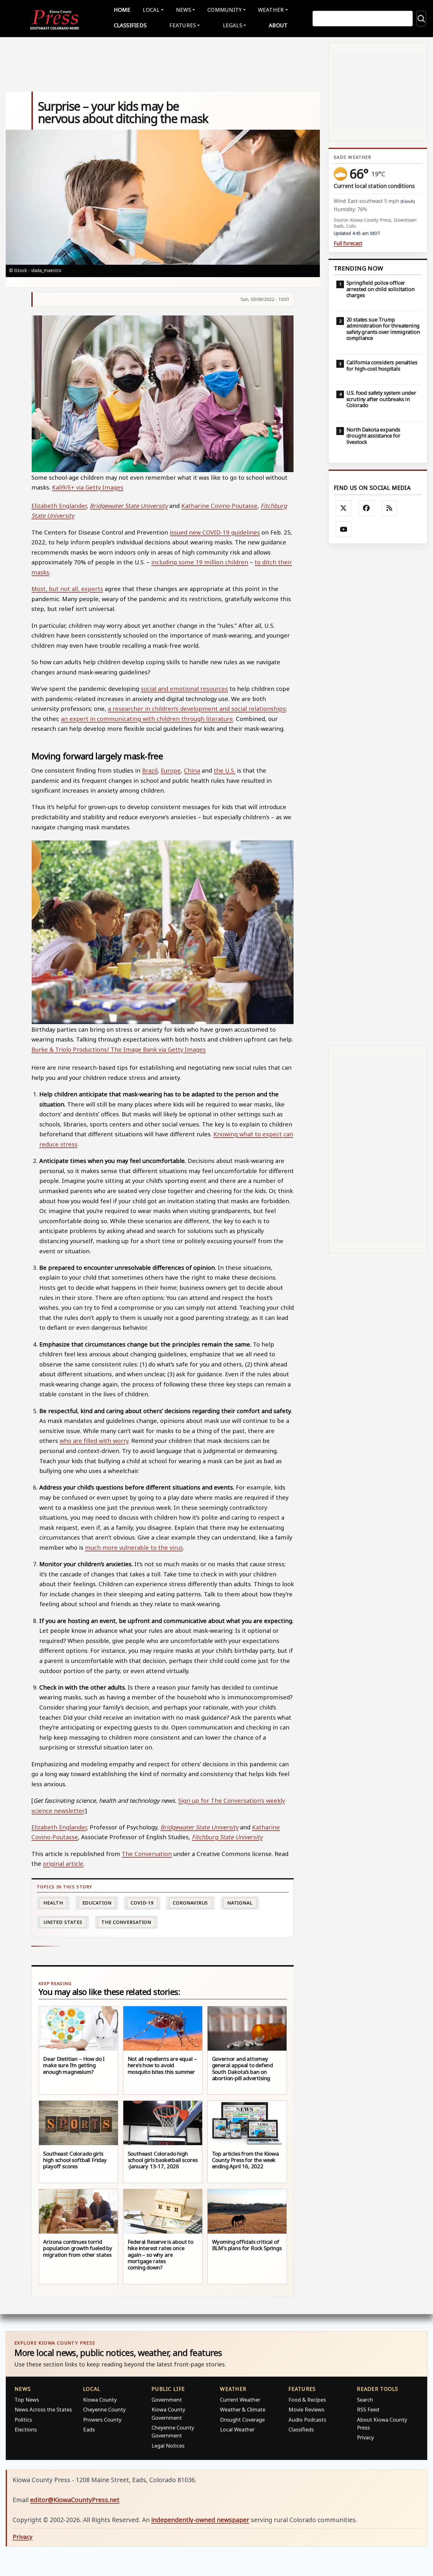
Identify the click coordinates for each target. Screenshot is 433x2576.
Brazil (150, 770)
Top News (27, 2400)
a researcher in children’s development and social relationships (197, 708)
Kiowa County (100, 2400)
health (53, 1903)
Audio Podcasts (307, 2420)
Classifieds (130, 25)
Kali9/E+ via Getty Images (88, 487)
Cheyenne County (104, 2409)
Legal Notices (168, 2446)
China (192, 770)
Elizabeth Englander (59, 506)
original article (63, 1863)
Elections (26, 2429)
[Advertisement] (378, 794)
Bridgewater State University (129, 506)
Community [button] (224, 10)
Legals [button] (233, 25)
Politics (23, 2420)
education (97, 1903)
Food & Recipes (307, 2400)
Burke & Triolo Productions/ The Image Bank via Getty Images (119, 1049)
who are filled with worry (94, 1440)
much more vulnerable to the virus (134, 1547)
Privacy (365, 2437)
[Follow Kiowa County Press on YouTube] (344, 529)
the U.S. (224, 770)
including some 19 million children (200, 562)
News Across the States (43, 2409)
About (278, 25)
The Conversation (147, 1854)
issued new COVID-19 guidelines (215, 532)
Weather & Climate (243, 2409)
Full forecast (348, 243)
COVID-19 (142, 1903)
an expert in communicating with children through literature (147, 719)
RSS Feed (368, 2409)
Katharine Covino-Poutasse (219, 506)
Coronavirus (190, 1903)
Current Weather (240, 2400)
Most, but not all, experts (67, 589)
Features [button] (183, 25)
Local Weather (237, 2429)
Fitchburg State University (227, 1837)
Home (122, 10)
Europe (171, 770)
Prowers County (102, 2420)
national (240, 1903)
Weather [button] (271, 10)
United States (63, 1922)
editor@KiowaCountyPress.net (75, 2500)
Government (167, 2400)
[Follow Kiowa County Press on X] (344, 508)
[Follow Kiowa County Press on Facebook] (366, 508)
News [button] (184, 10)
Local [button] (151, 10)
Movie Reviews (306, 2409)
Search (365, 2400)
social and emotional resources (184, 688)
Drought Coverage (242, 2420)
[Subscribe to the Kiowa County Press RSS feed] (389, 508)
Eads (89, 2429)
